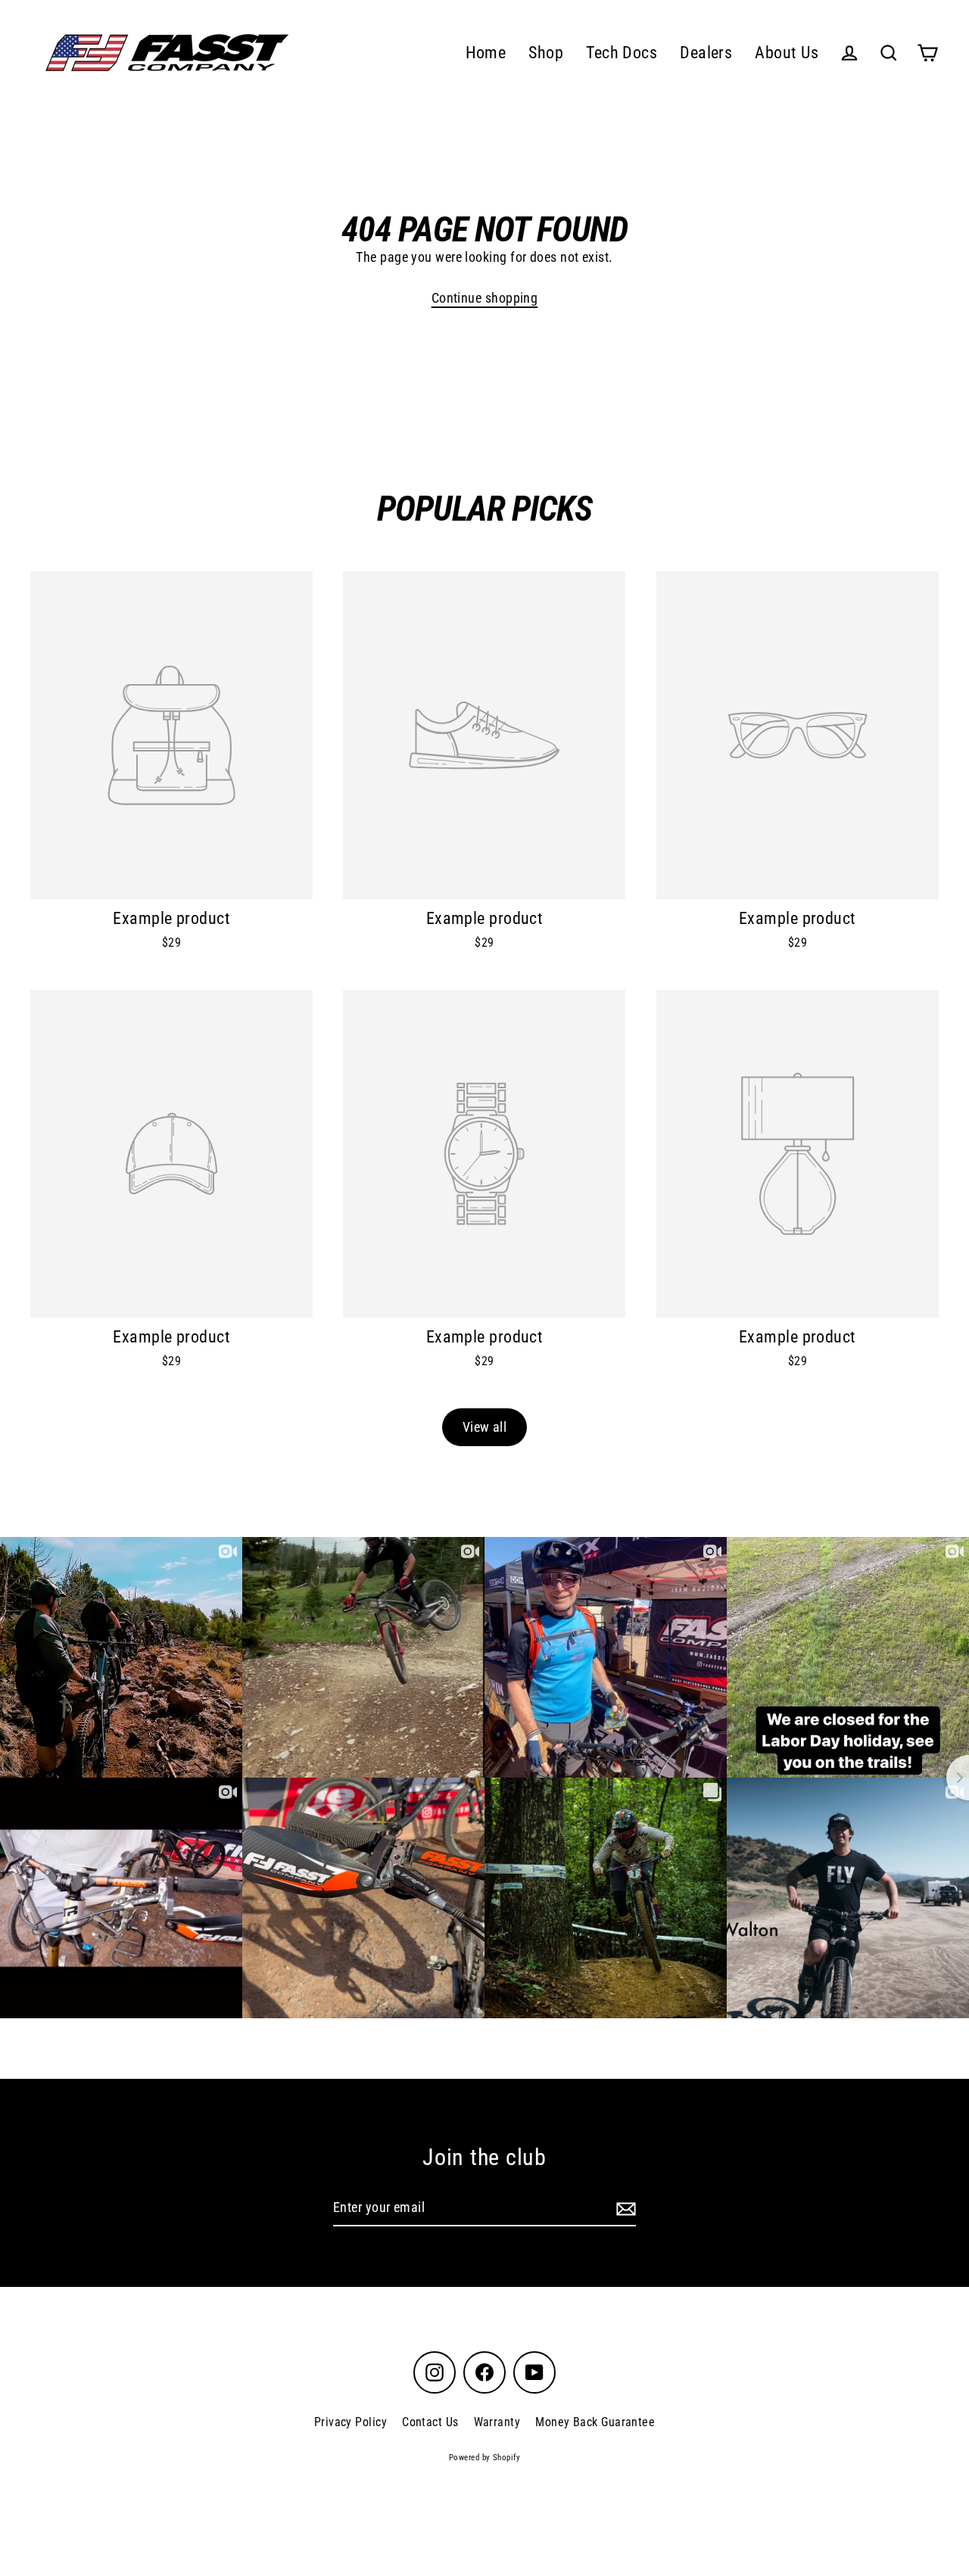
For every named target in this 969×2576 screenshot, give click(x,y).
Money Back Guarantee (595, 2422)
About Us (787, 53)
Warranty (497, 2422)
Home (486, 53)
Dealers (706, 53)
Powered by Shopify (484, 2458)
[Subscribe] (624, 2209)
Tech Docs (622, 53)
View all (485, 1427)
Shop (546, 53)
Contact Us (430, 2422)
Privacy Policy (351, 2422)
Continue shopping (485, 298)
